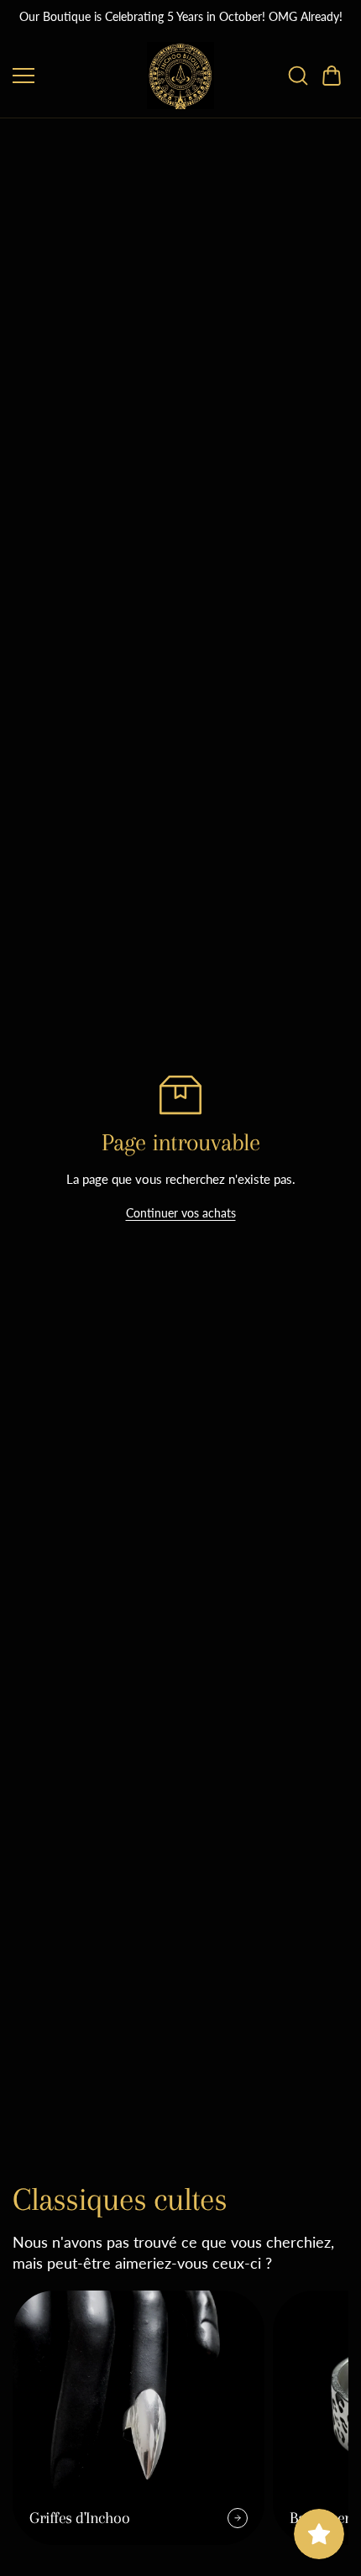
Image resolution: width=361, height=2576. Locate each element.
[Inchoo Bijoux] (180, 76)
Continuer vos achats (181, 1213)
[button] (332, 76)
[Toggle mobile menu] (76, 76)
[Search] (298, 76)
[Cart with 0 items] (332, 76)
